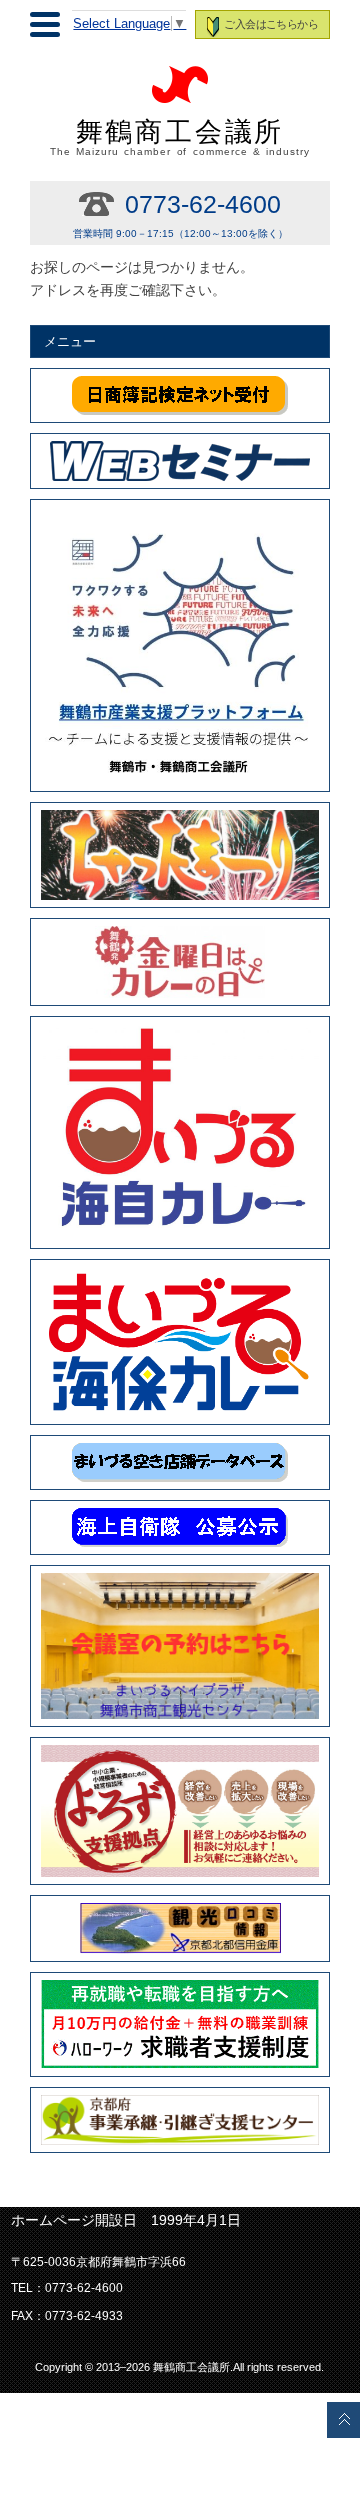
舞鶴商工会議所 (180, 137)
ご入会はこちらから (270, 24)
